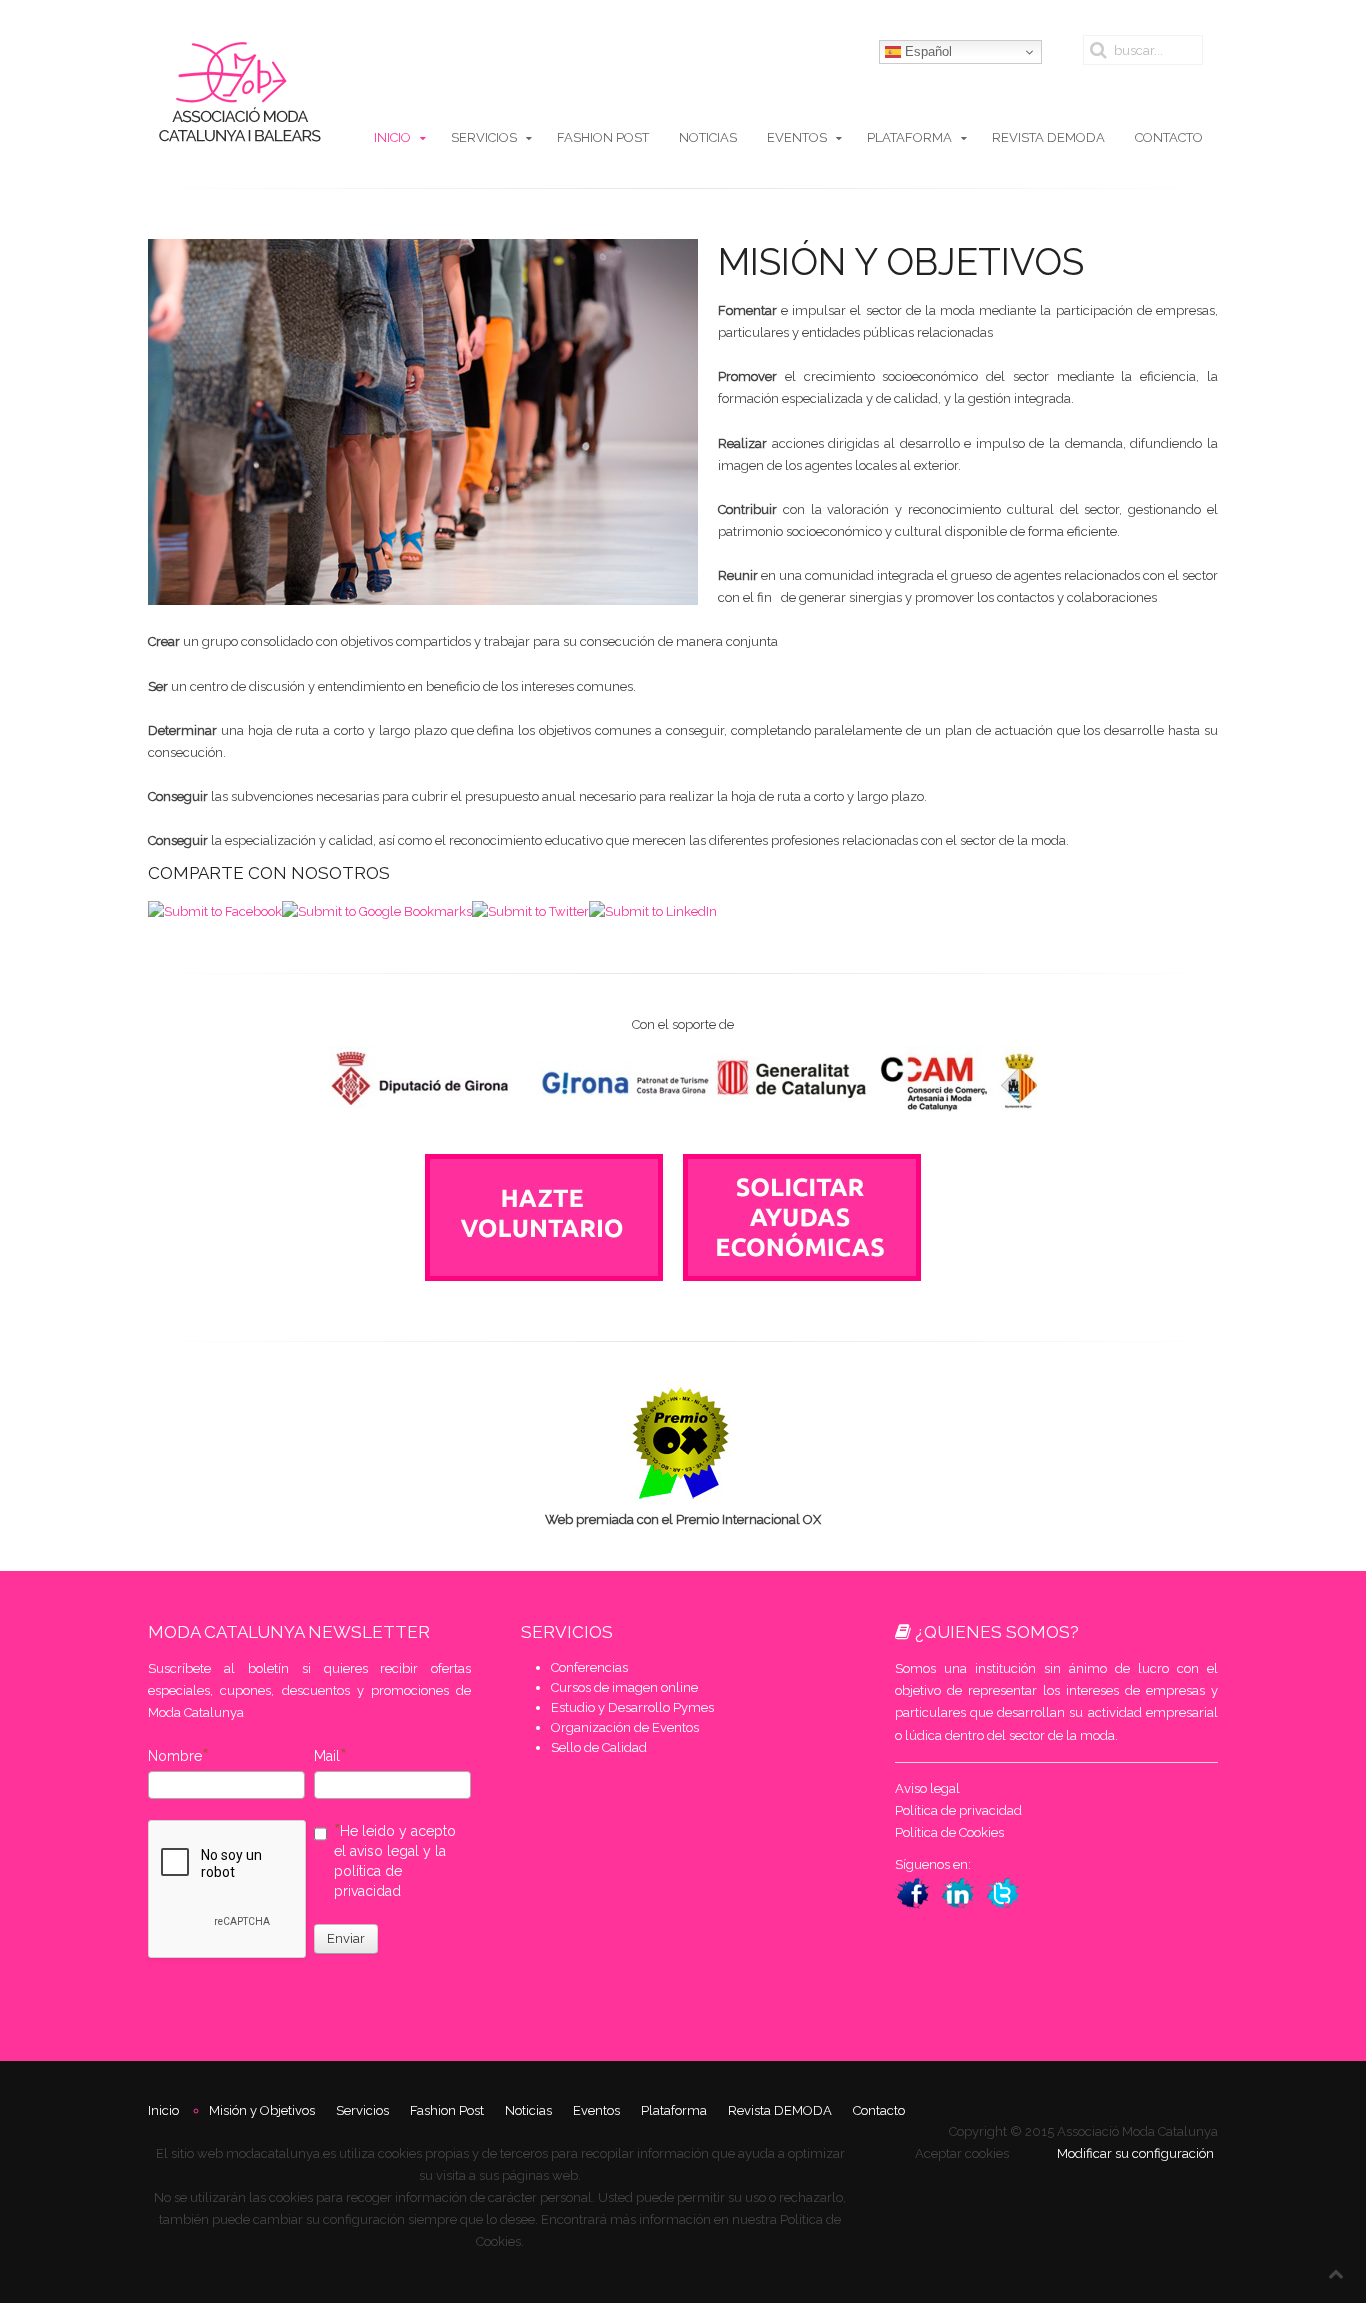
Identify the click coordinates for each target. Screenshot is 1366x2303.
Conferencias (589, 1667)
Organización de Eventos (625, 1727)
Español (926, 51)
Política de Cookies (949, 1832)
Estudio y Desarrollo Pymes (632, 1707)
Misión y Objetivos (262, 2110)
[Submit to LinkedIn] (653, 910)
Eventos (797, 137)
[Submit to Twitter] (530, 910)
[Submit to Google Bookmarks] (377, 910)
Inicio (392, 137)
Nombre (175, 1756)
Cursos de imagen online (624, 1687)
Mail (327, 1756)
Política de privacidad (958, 1810)
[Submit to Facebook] (215, 910)
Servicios (484, 137)
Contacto (1169, 137)
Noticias (708, 137)
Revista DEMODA (1048, 137)
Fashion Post (603, 137)
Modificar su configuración (1135, 2153)
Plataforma (909, 137)
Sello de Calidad (599, 1747)
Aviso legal (927, 1788)
